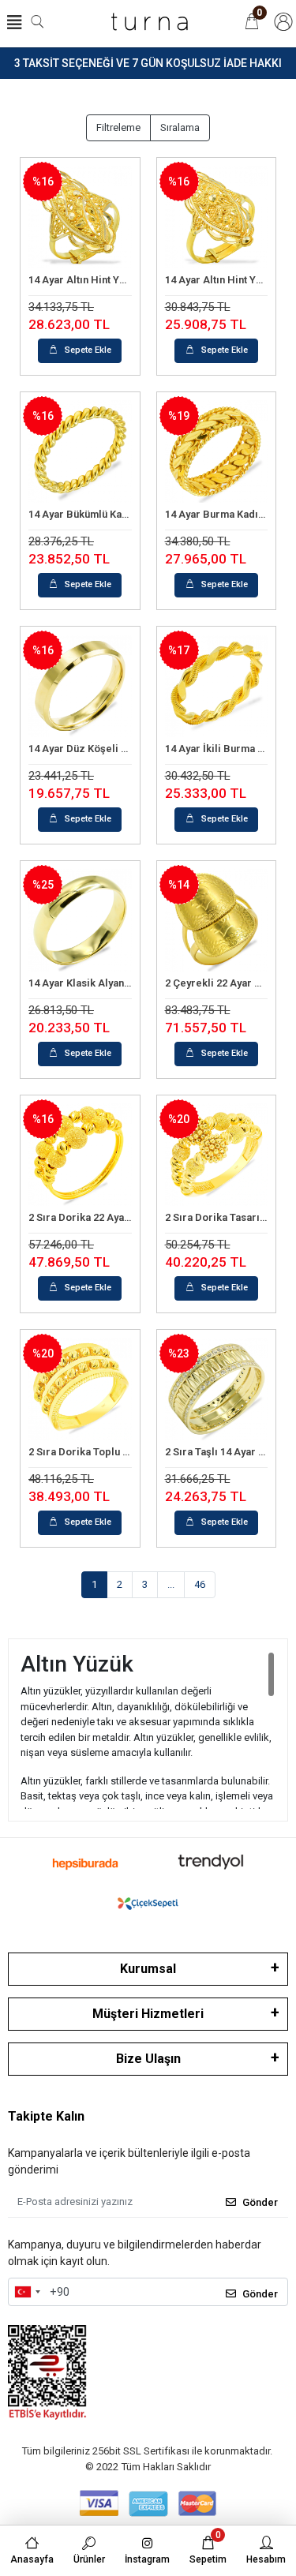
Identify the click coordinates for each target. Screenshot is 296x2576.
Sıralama (180, 127)
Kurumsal (148, 1969)
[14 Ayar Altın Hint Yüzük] (80, 217)
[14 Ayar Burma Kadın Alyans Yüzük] (217, 452)
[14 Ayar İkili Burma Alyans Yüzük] (217, 686)
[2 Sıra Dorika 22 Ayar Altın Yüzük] (80, 1155)
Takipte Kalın (46, 2116)
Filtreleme (118, 127)
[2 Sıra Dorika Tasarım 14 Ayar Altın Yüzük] (217, 1155)
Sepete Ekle (88, 350)
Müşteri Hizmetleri (148, 2014)
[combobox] (27, 2292)
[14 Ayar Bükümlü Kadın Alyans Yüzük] (80, 452)
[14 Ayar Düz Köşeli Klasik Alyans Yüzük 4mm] (80, 686)
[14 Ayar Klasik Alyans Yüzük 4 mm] (80, 921)
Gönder (260, 2202)
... (171, 1584)
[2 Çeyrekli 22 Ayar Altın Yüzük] (217, 921)
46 (200, 1584)
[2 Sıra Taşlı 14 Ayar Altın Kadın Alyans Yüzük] (217, 1389)
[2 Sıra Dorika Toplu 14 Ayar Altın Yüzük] (80, 1389)
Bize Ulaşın (148, 2059)
